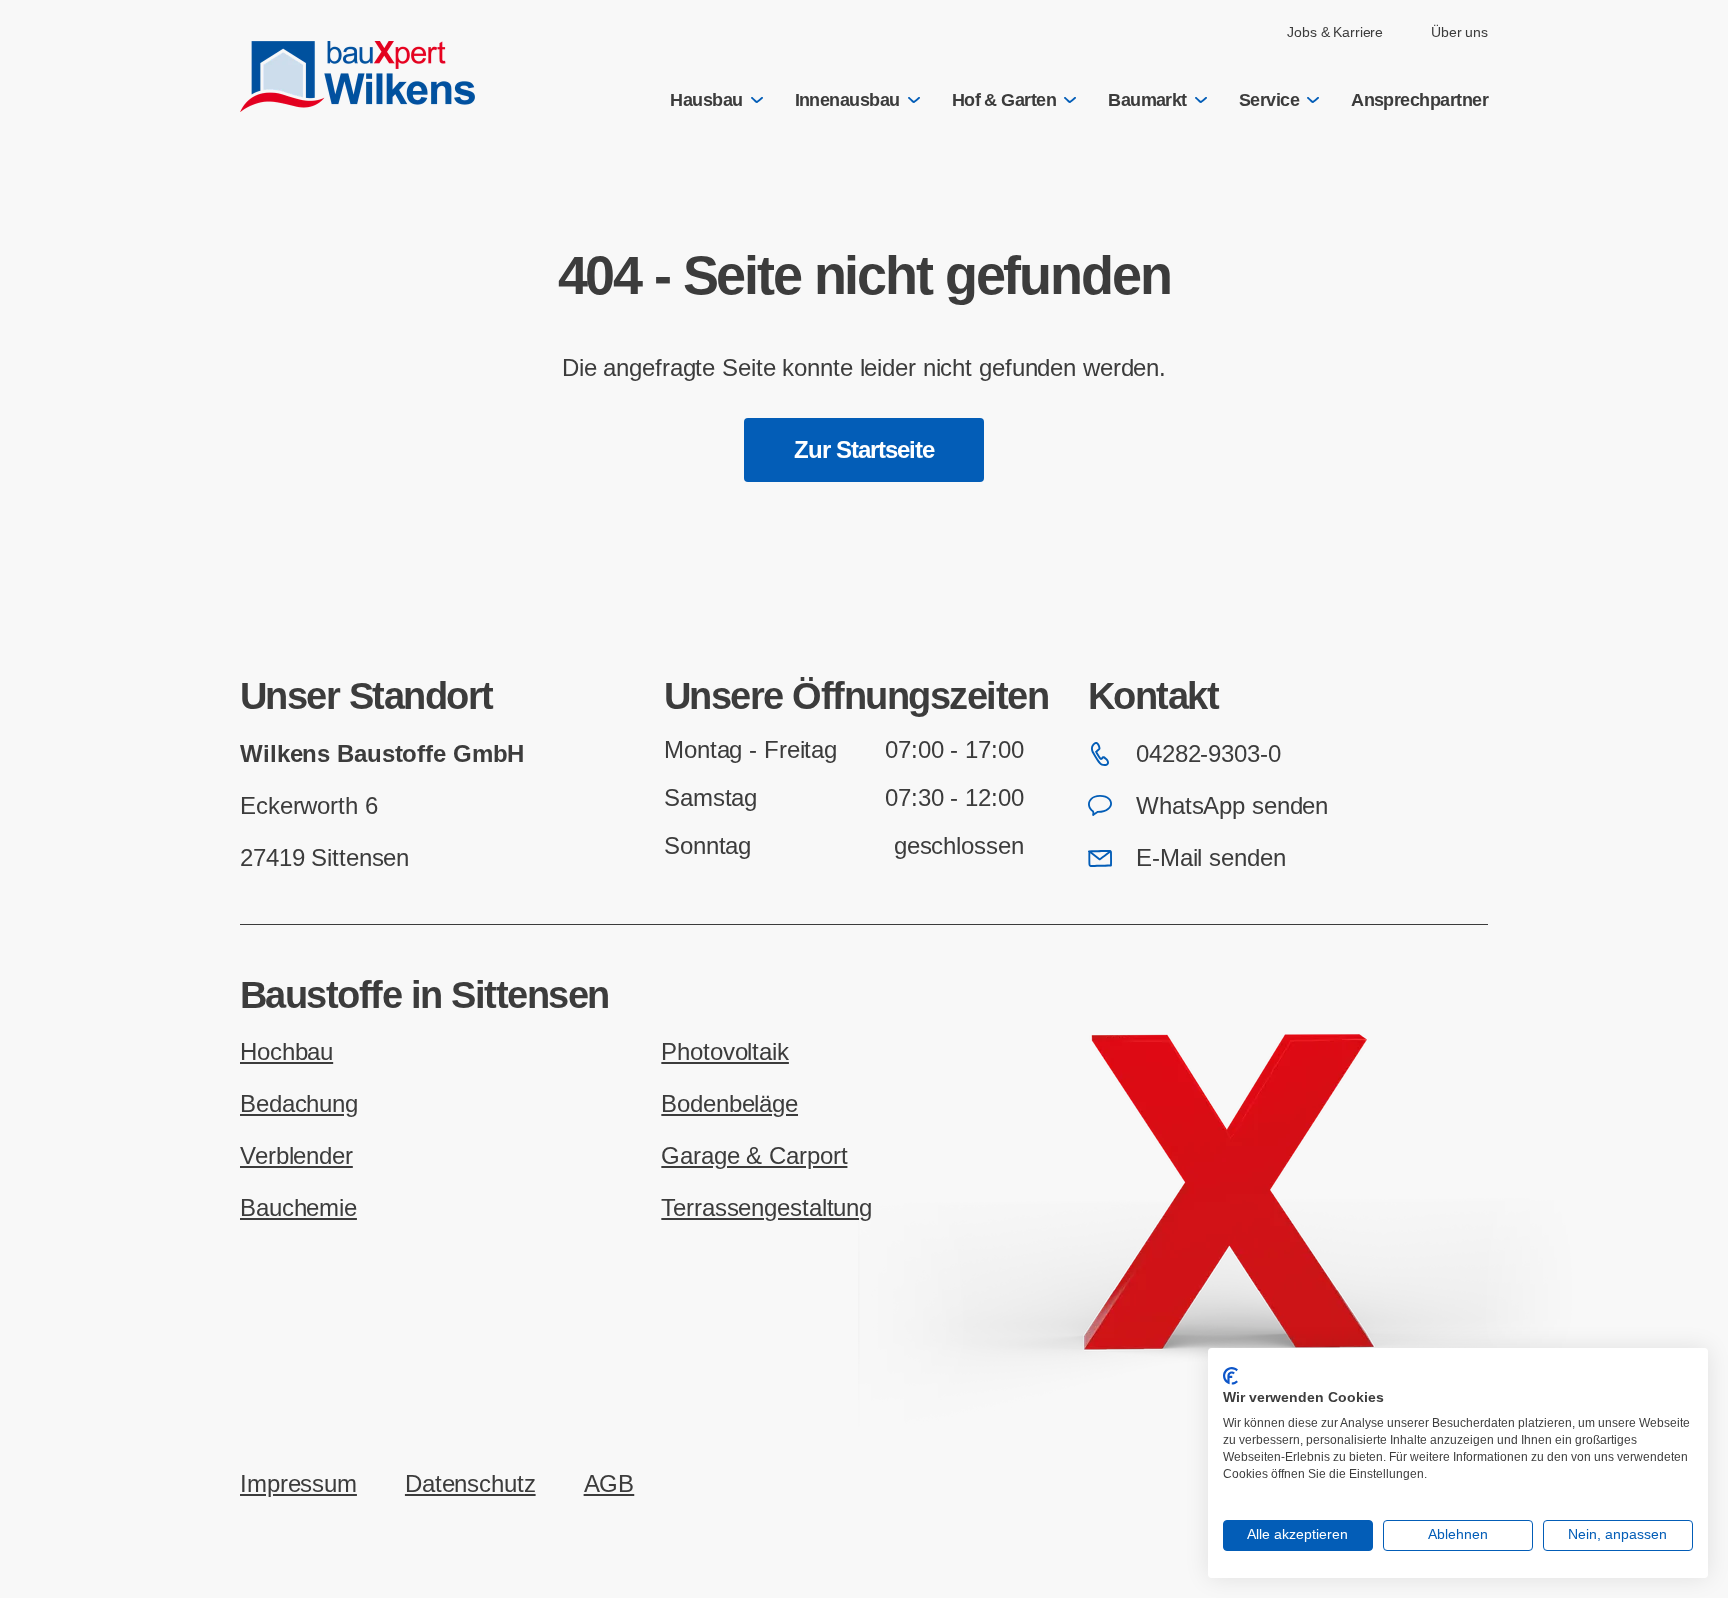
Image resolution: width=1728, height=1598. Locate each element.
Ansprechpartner (1419, 100)
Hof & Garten (1004, 100)
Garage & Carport (754, 1155)
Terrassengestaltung (766, 1207)
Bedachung (299, 1103)
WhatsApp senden (1232, 805)
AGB (609, 1483)
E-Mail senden (1210, 857)
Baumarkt (1147, 100)
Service (1269, 100)
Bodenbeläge (729, 1103)
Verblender (296, 1155)
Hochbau (286, 1051)
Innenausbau (847, 100)
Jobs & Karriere (1335, 32)
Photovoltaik (725, 1051)
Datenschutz (470, 1483)
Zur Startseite (864, 449)
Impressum (298, 1483)
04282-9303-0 (1208, 753)
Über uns (1459, 32)
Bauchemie (298, 1207)
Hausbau (706, 100)
